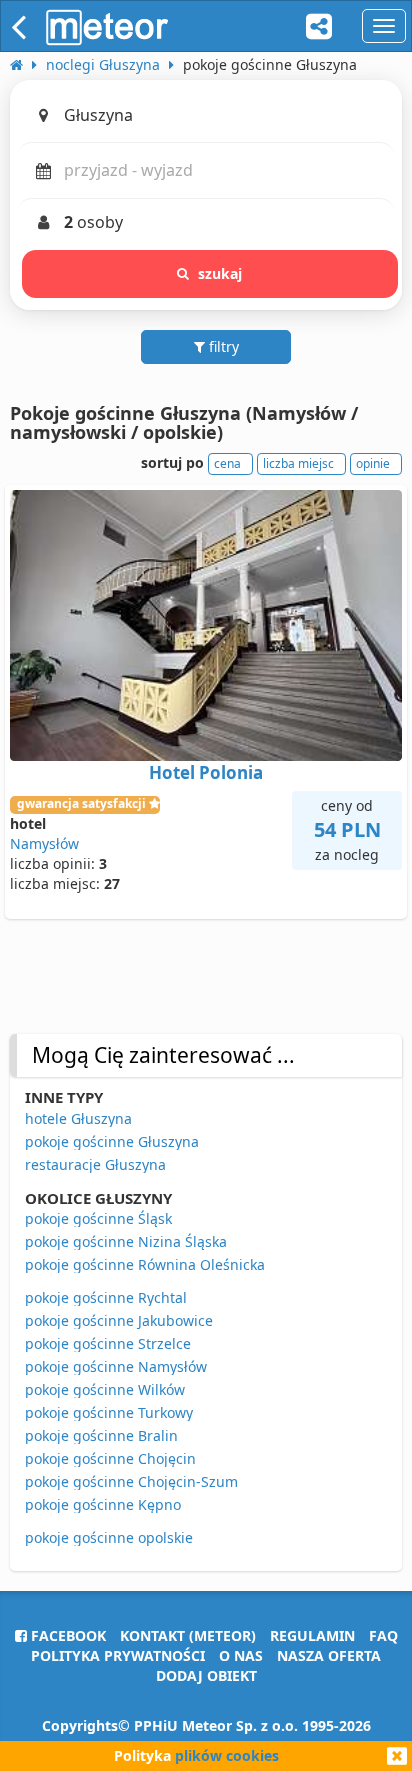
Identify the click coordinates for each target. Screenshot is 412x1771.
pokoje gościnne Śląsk (98, 1218)
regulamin (312, 1635)
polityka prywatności (118, 1655)
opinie (373, 463)
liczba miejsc (298, 463)
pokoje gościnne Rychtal (106, 1297)
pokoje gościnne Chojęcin (110, 1458)
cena (227, 463)
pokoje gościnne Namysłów (116, 1366)
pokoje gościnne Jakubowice (119, 1320)
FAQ (383, 1635)
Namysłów (44, 843)
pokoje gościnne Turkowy (109, 1412)
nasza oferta (329, 1655)
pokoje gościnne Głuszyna (112, 1141)
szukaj (220, 273)
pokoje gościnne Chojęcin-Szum (131, 1481)
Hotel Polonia (206, 772)
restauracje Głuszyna (95, 1164)
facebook (66, 1635)
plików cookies (227, 1755)
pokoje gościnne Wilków (105, 1389)
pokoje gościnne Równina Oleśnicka (145, 1264)
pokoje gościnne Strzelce (108, 1343)
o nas (241, 1655)
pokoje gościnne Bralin (101, 1435)
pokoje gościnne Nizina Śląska (126, 1241)
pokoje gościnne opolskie (109, 1537)
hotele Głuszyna (78, 1118)
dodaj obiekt (206, 1675)
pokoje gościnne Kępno (103, 1504)
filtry (222, 346)
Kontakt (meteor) (188, 1635)
